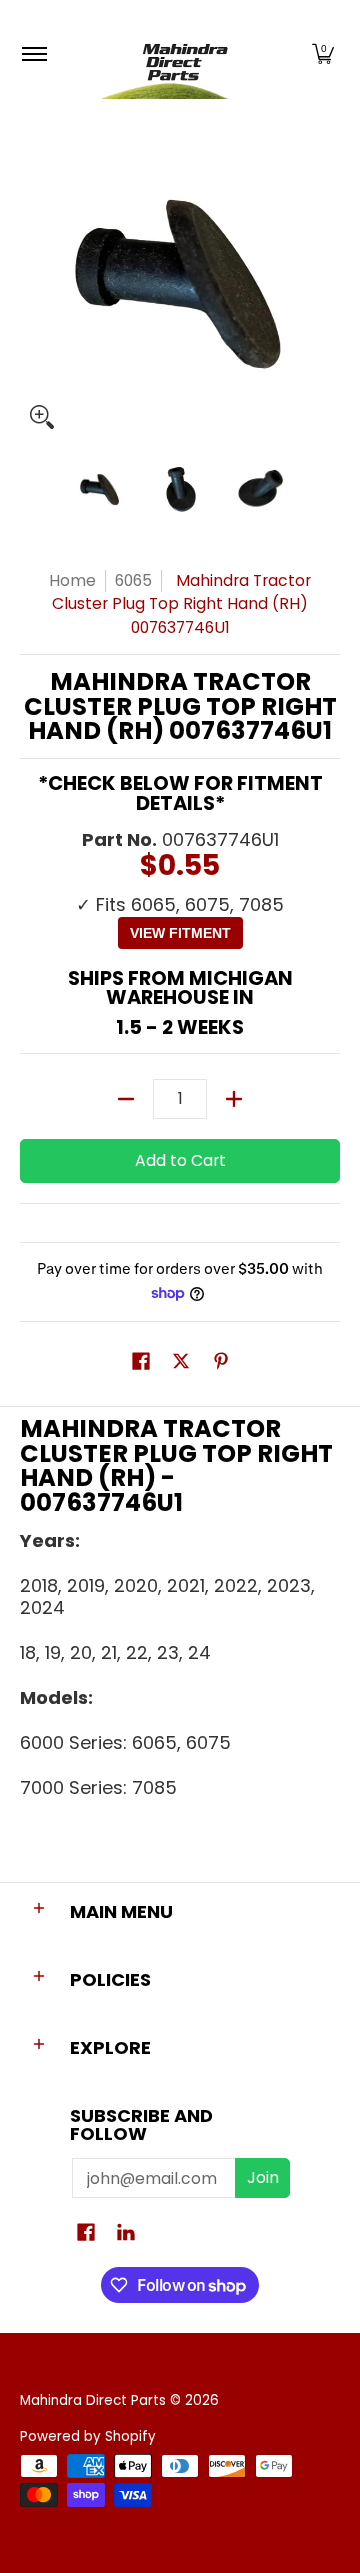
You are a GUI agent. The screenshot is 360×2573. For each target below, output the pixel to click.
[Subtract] (126, 1099)
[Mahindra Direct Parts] (177, 54)
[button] (323, 54)
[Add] (234, 1099)
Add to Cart (180, 1160)
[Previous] (34, 279)
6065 (133, 580)
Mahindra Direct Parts (93, 2400)
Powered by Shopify (88, 2436)
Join (263, 2177)
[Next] (326, 279)
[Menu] (33, 54)
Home (72, 580)
